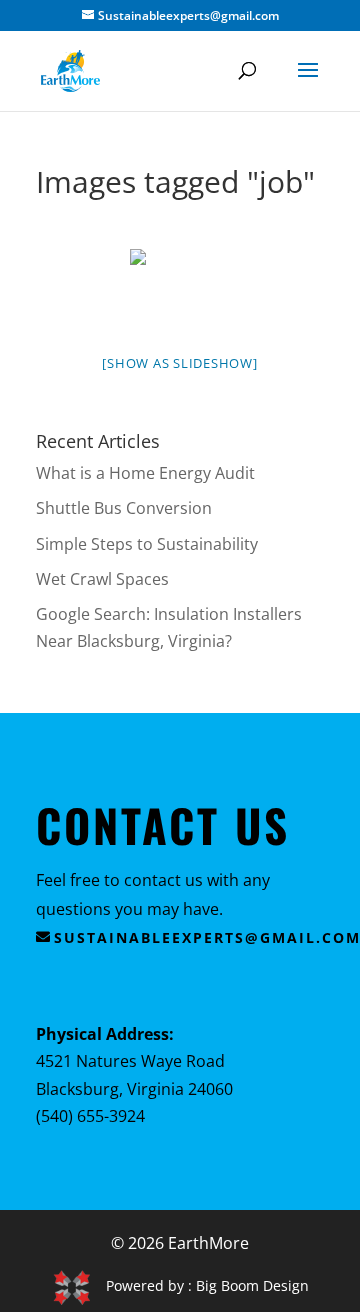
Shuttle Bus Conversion (124, 508)
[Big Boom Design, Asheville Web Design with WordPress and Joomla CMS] (79, 1285)
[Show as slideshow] (179, 363)
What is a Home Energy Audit (145, 473)
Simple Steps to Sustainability (147, 544)
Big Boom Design (252, 1285)
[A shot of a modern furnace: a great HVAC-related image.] (180, 286)
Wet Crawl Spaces (102, 579)
